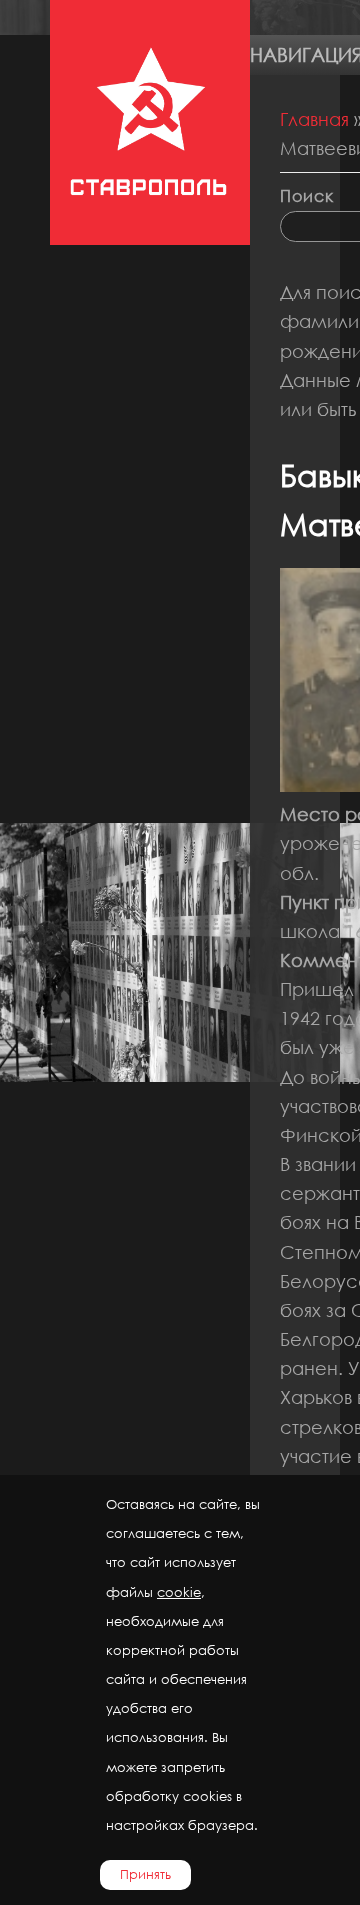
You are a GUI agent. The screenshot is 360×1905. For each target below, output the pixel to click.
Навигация (305, 54)
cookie (179, 1592)
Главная (314, 119)
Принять (145, 1874)
